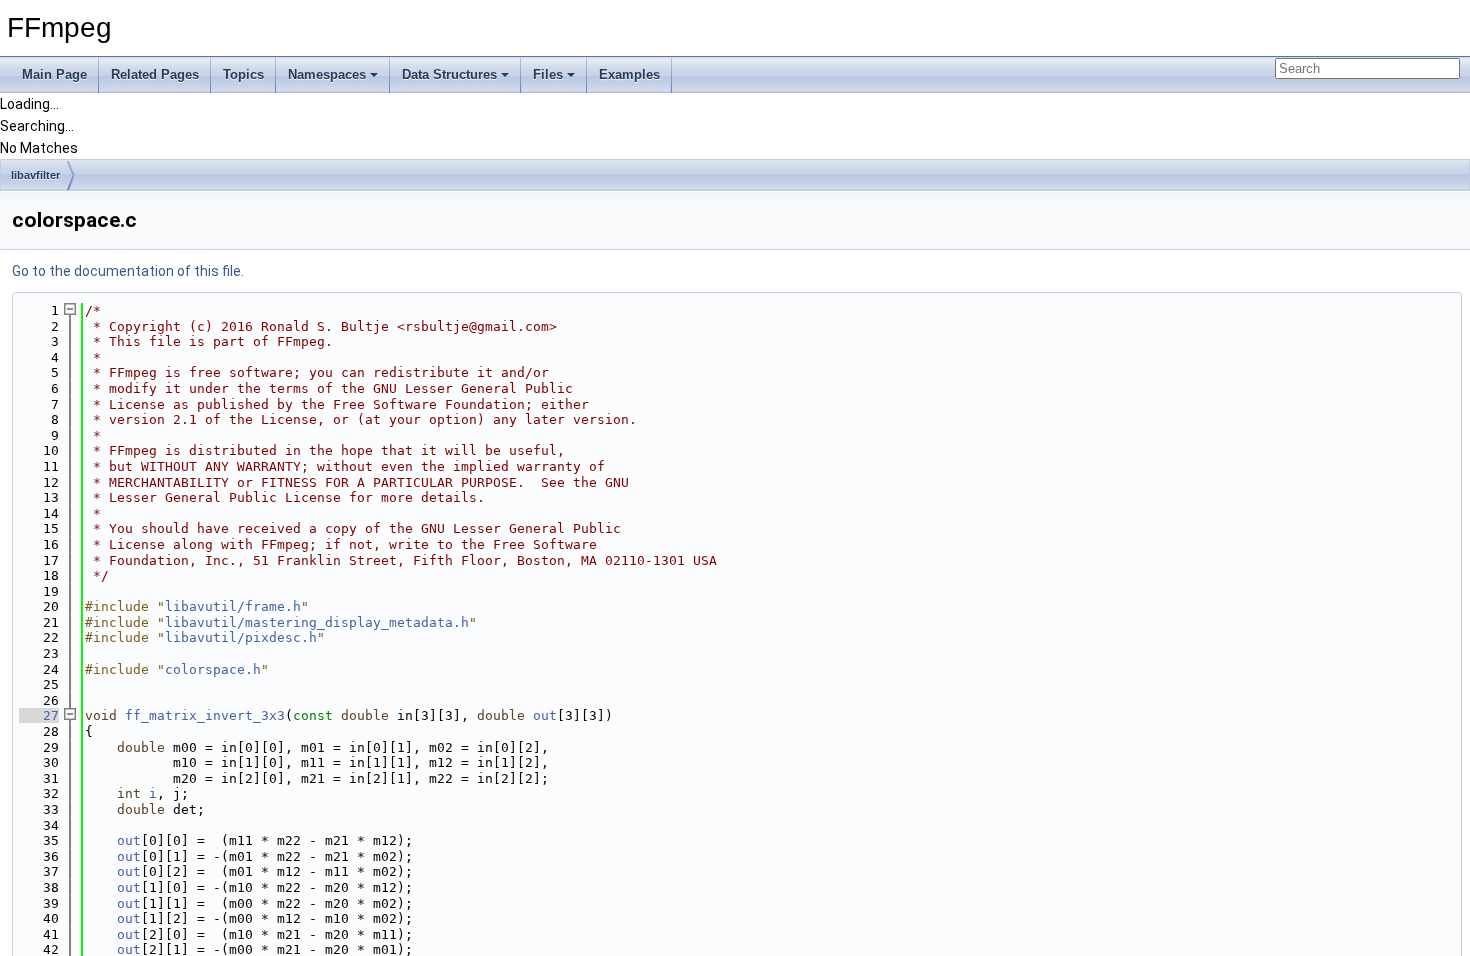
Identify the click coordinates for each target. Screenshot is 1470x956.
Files (548, 74)
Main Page (54, 74)
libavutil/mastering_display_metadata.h (317, 622)
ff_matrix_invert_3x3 (205, 715)
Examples (629, 74)
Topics (243, 74)
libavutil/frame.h (233, 606)
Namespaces (327, 74)
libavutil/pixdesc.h (241, 637)
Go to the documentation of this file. (128, 271)
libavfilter (35, 175)
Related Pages (155, 74)
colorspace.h (213, 669)
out (545, 715)
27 (39, 715)
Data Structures (449, 74)
